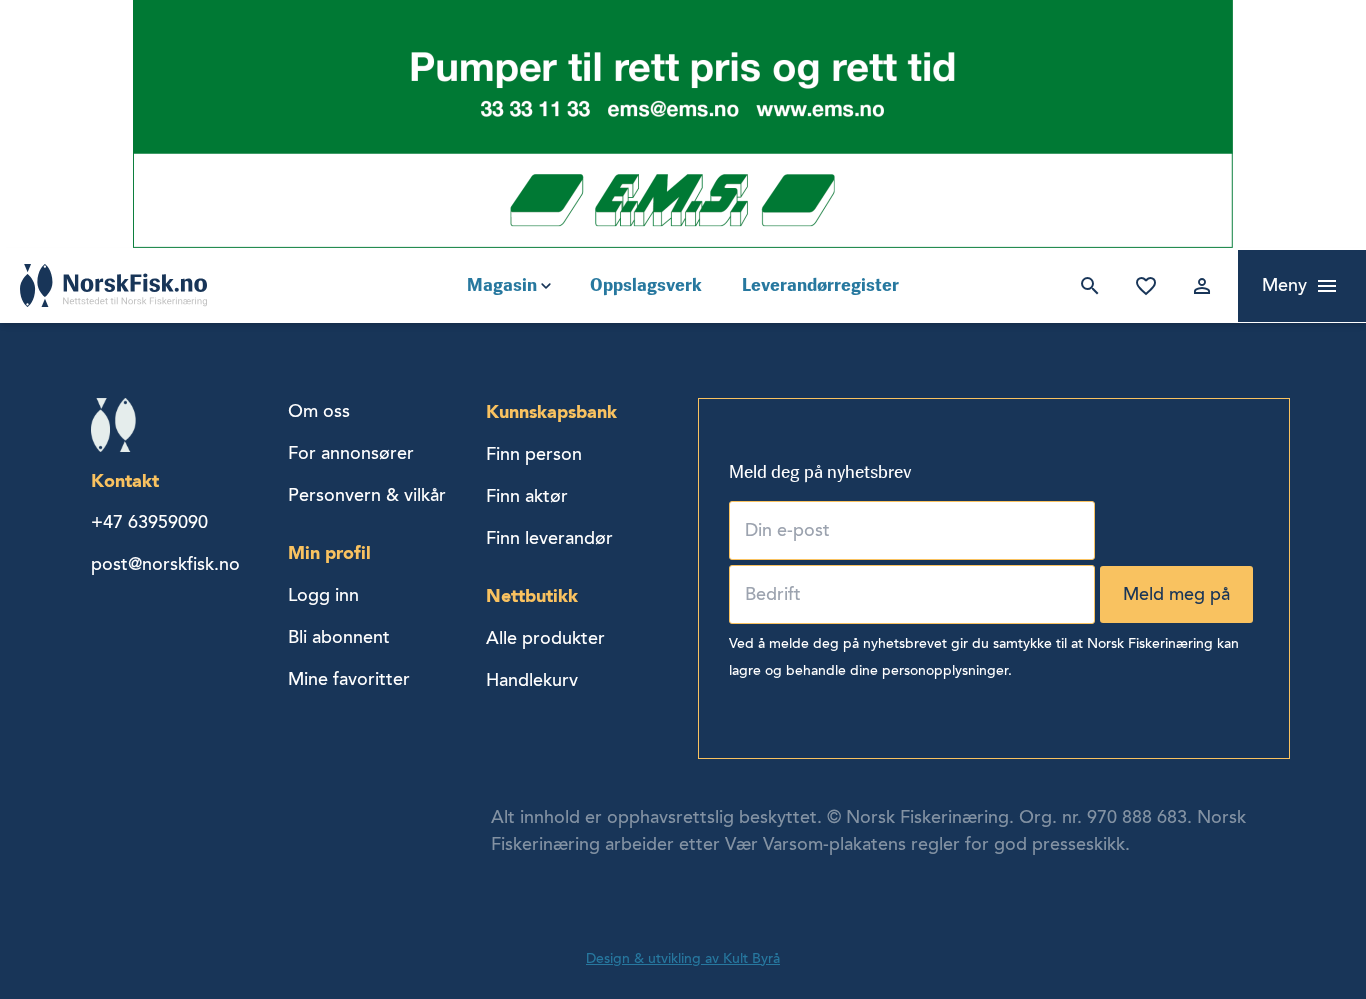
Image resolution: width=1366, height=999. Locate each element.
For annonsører (351, 453)
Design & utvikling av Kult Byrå (683, 958)
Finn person (534, 454)
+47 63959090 (149, 522)
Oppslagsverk (646, 285)
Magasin (502, 285)
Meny (1284, 285)
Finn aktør (527, 496)
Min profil (329, 552)
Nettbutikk (532, 595)
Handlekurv (532, 680)
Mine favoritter (1142, 286)
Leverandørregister (820, 285)
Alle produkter (545, 638)
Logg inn (1198, 286)
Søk (1086, 286)
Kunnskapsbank (551, 411)
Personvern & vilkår (367, 495)
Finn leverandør (549, 538)
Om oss (319, 411)
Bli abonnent (339, 637)
